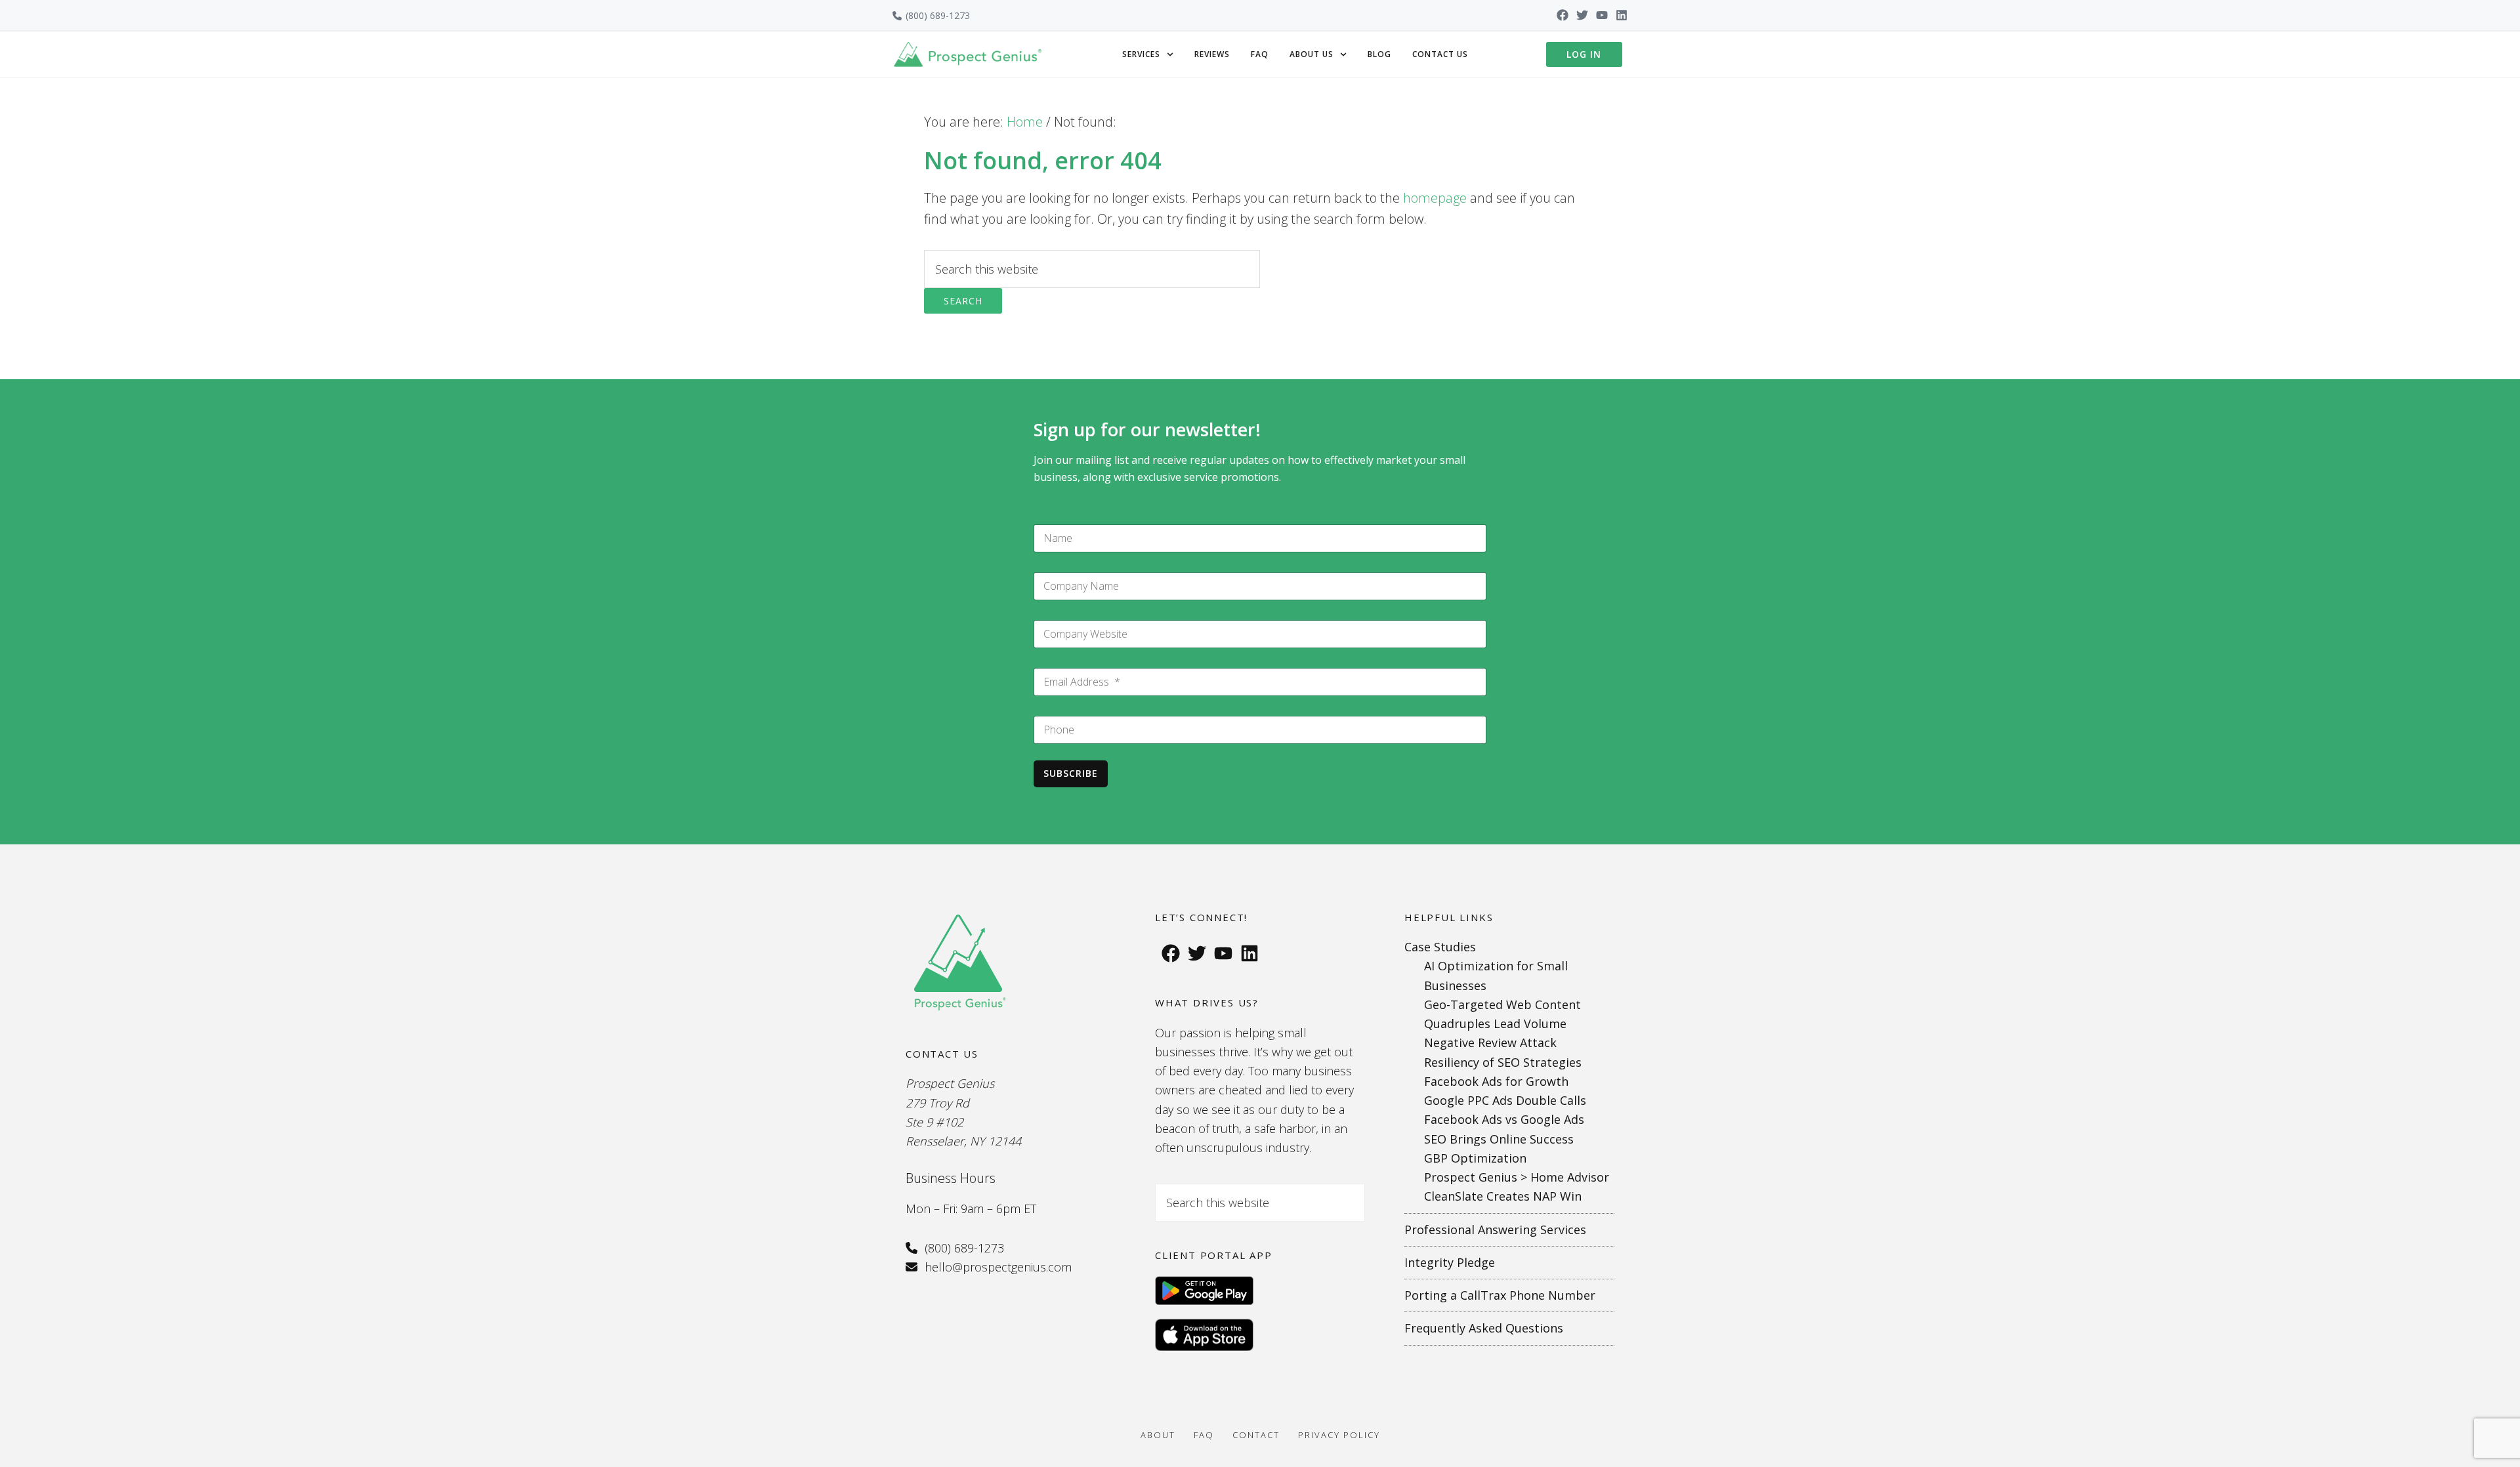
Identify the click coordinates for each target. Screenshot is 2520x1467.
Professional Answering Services (1495, 1229)
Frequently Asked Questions (1484, 1328)
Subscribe (1071, 773)
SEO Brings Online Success (1499, 1139)
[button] (1148, 54)
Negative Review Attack (1490, 1043)
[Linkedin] (1622, 15)
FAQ (1260, 54)
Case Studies (1440, 947)
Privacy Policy (1339, 1435)
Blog (1379, 54)
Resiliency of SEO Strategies (1503, 1062)
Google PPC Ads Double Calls (1505, 1100)
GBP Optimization (1475, 1158)
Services (1141, 54)
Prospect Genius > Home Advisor (1517, 1177)
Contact (1256, 1435)
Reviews (1212, 54)
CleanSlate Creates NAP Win (1503, 1196)
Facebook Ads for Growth (1496, 1081)
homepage (1435, 198)
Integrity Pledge (1450, 1262)
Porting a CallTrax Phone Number (1500, 1295)
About (1158, 1435)
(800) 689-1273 (938, 15)
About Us (1312, 54)
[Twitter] (1582, 15)
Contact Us (1440, 54)
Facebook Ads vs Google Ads (1504, 1119)
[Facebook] (1563, 15)
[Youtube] (1602, 15)
